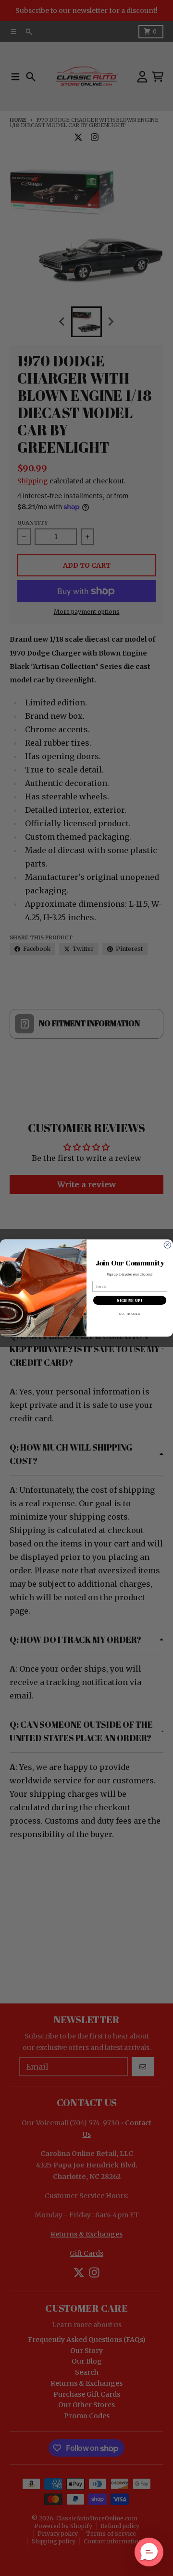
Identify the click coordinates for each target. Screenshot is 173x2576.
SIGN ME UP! (130, 1300)
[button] (149, 2552)
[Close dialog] (168, 1245)
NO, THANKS (130, 1314)
